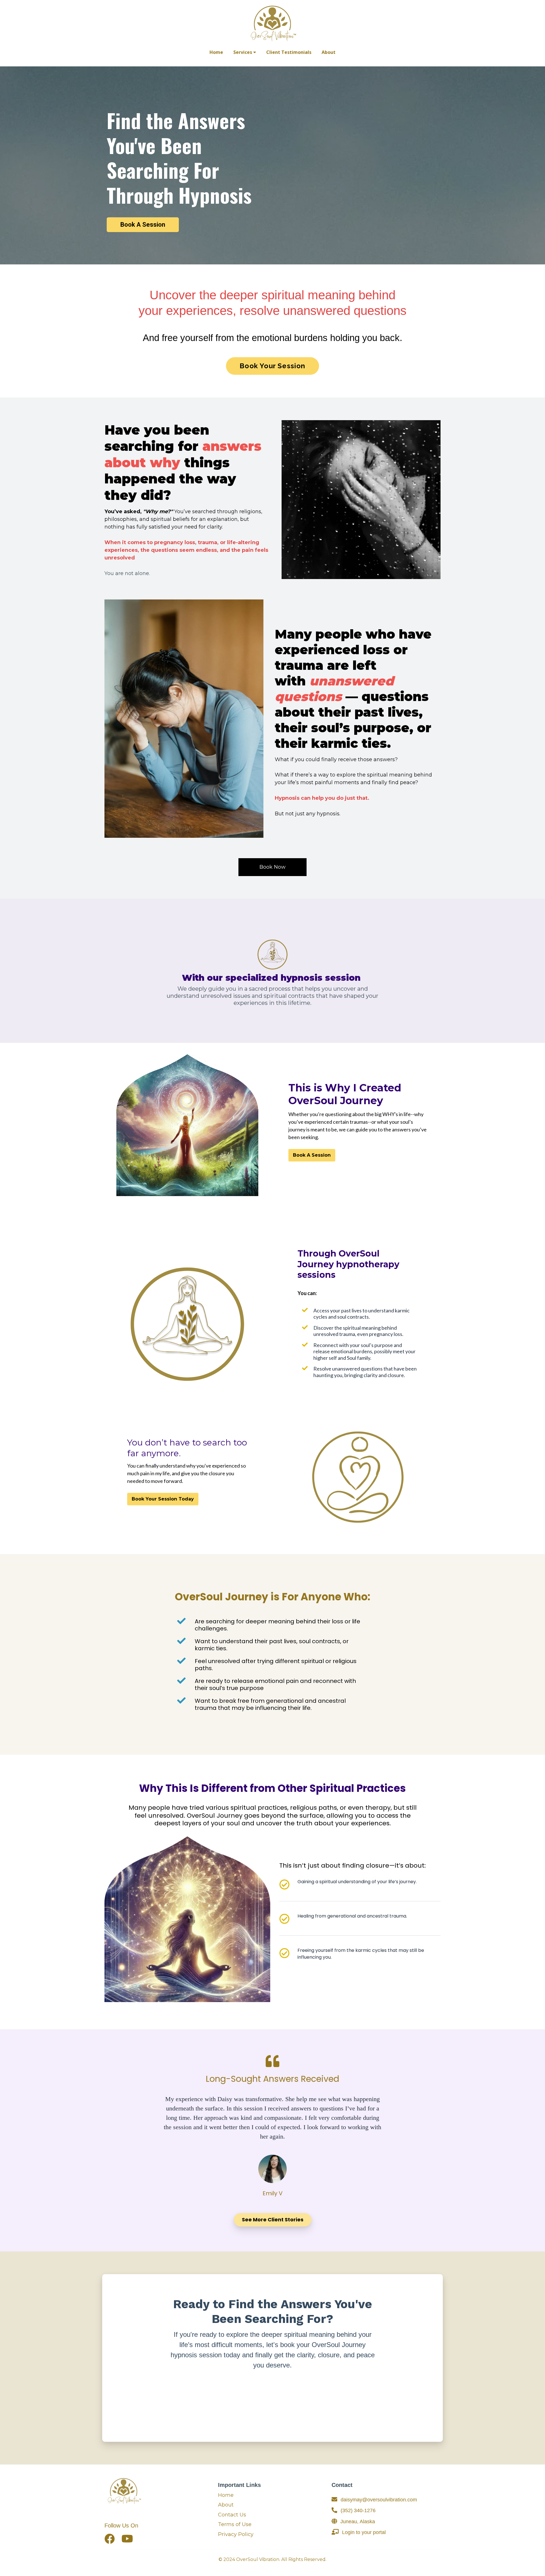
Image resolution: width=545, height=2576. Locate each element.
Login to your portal (364, 2532)
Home (216, 52)
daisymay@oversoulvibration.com (379, 2500)
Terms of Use (235, 2524)
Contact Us (232, 2515)
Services (243, 52)
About (329, 52)
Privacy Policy (236, 2534)
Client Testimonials (289, 52)
